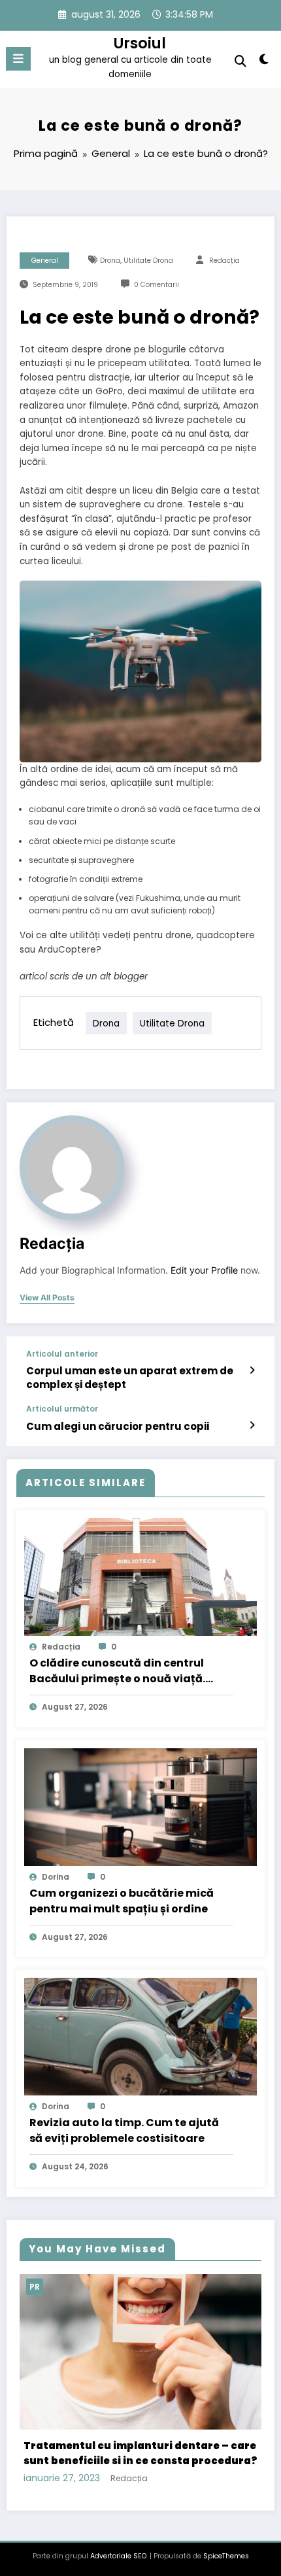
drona (110, 261)
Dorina (56, 1877)
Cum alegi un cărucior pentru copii (118, 1426)
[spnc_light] (264, 62)
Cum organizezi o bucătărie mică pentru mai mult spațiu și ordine (122, 1901)
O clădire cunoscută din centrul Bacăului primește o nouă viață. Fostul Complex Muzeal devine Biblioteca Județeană (117, 1671)
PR (49, 2287)
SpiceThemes (226, 2519)
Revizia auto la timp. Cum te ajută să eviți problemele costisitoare (124, 2130)
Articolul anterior (62, 1354)
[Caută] (240, 61)
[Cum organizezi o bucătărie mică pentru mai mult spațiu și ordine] (140, 1806)
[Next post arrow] (252, 1425)
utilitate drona (148, 261)
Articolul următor (62, 1409)
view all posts (47, 1298)
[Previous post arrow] (252, 1370)
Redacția (224, 261)
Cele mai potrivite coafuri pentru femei (141, 2423)
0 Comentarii (157, 285)
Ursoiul (140, 43)
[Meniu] (18, 59)
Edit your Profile (204, 1270)
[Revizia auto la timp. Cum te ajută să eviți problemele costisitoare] (140, 2036)
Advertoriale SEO (118, 2519)
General (45, 261)
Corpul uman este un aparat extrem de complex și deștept (130, 1378)
